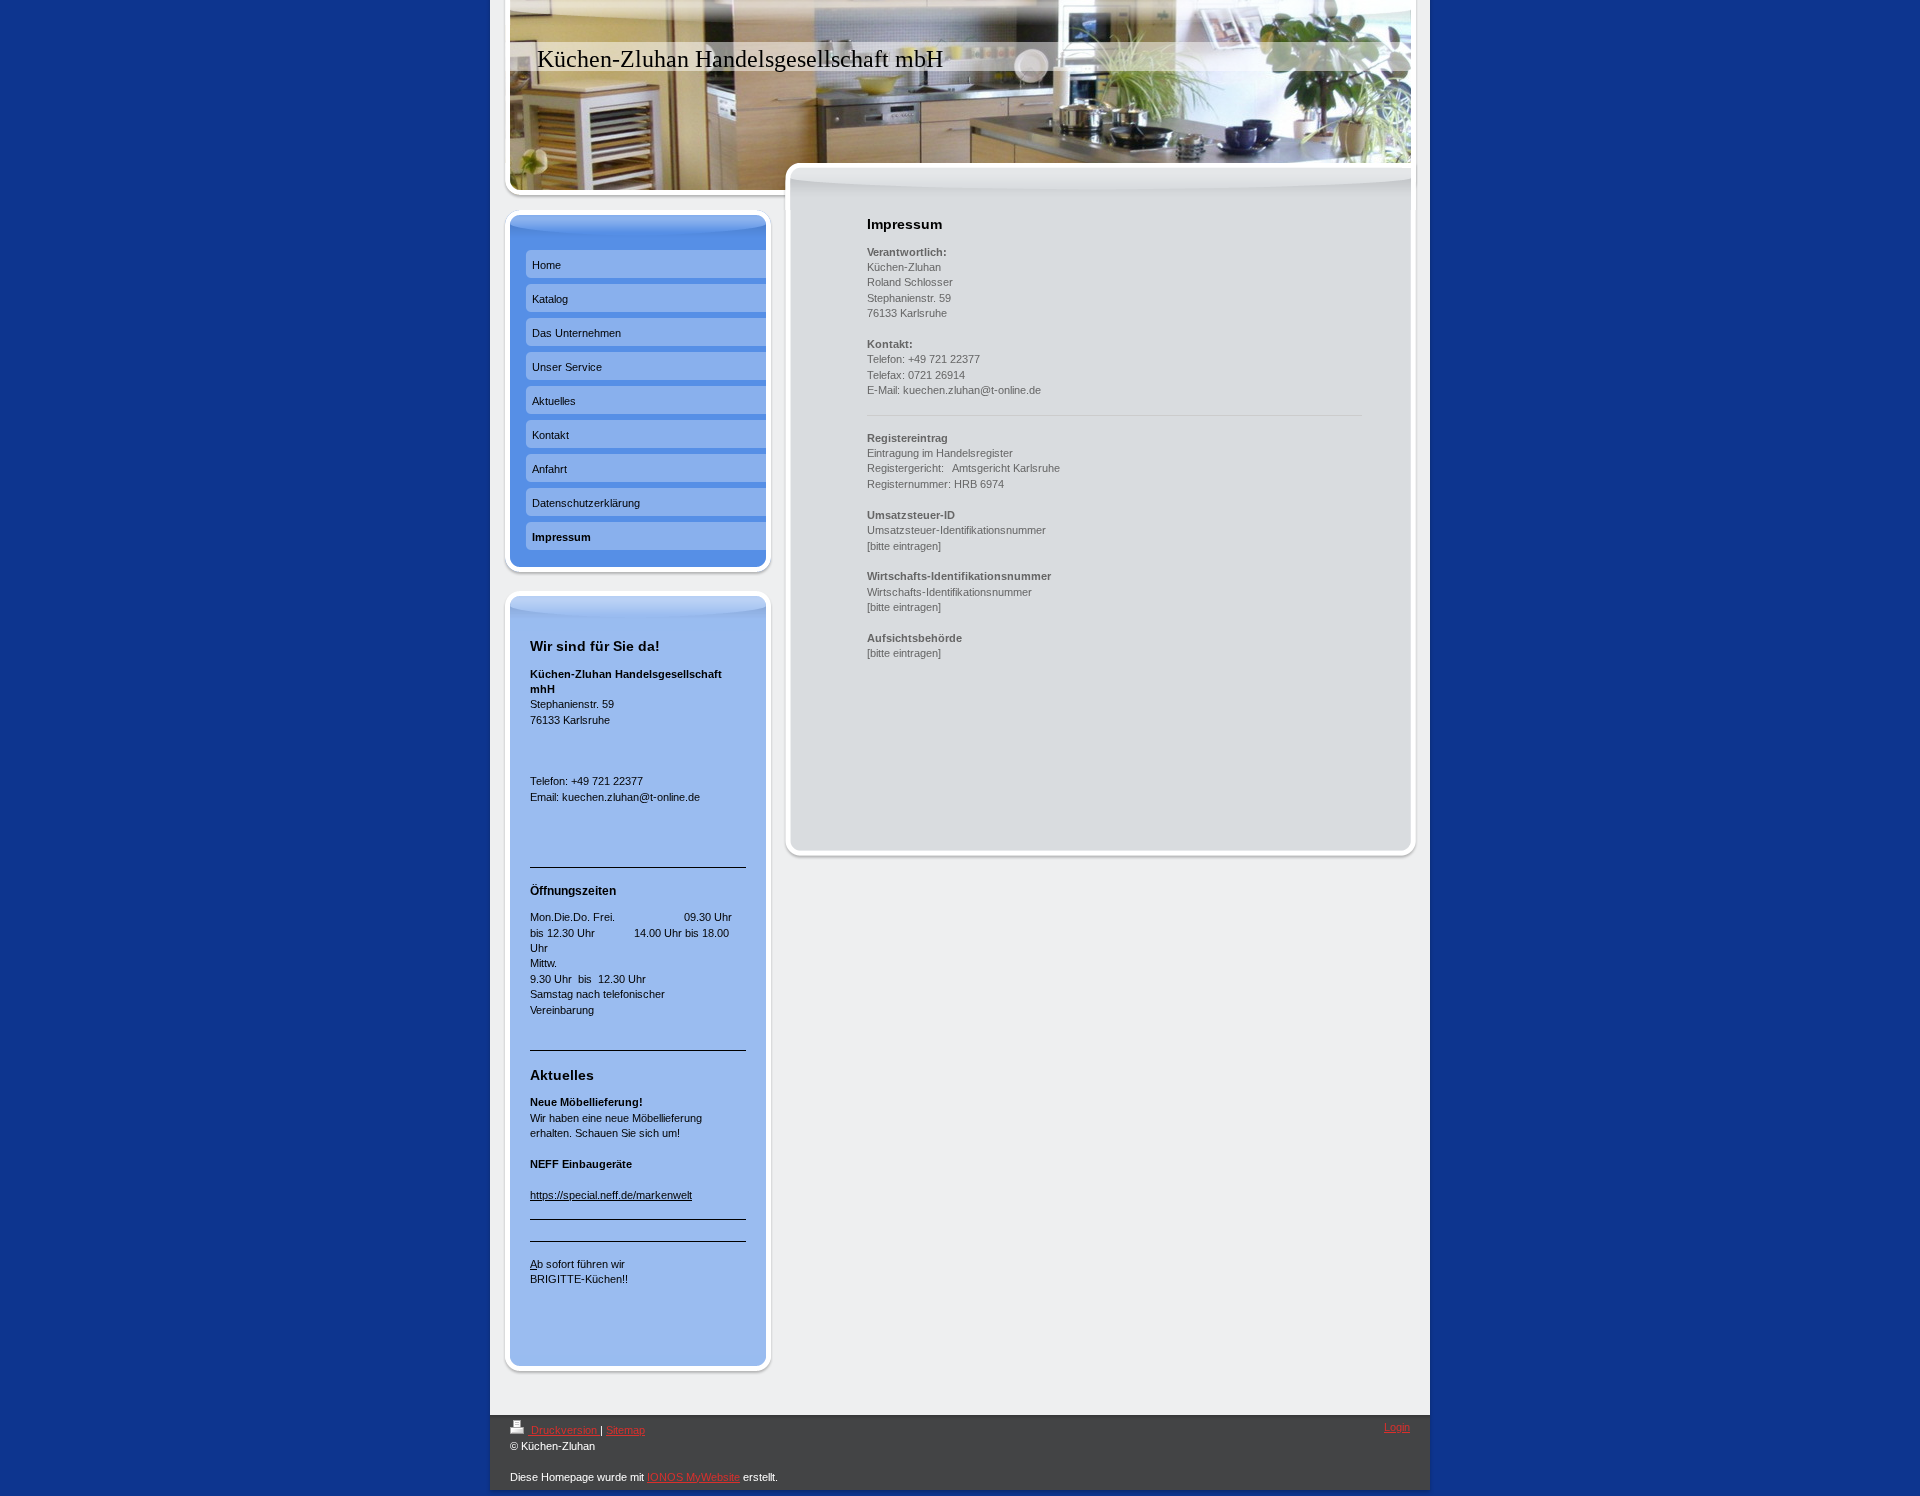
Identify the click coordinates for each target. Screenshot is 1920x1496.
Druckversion (564, 1430)
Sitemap (625, 1430)
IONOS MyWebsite (693, 1477)
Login (1397, 1427)
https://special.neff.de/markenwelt (611, 1195)
